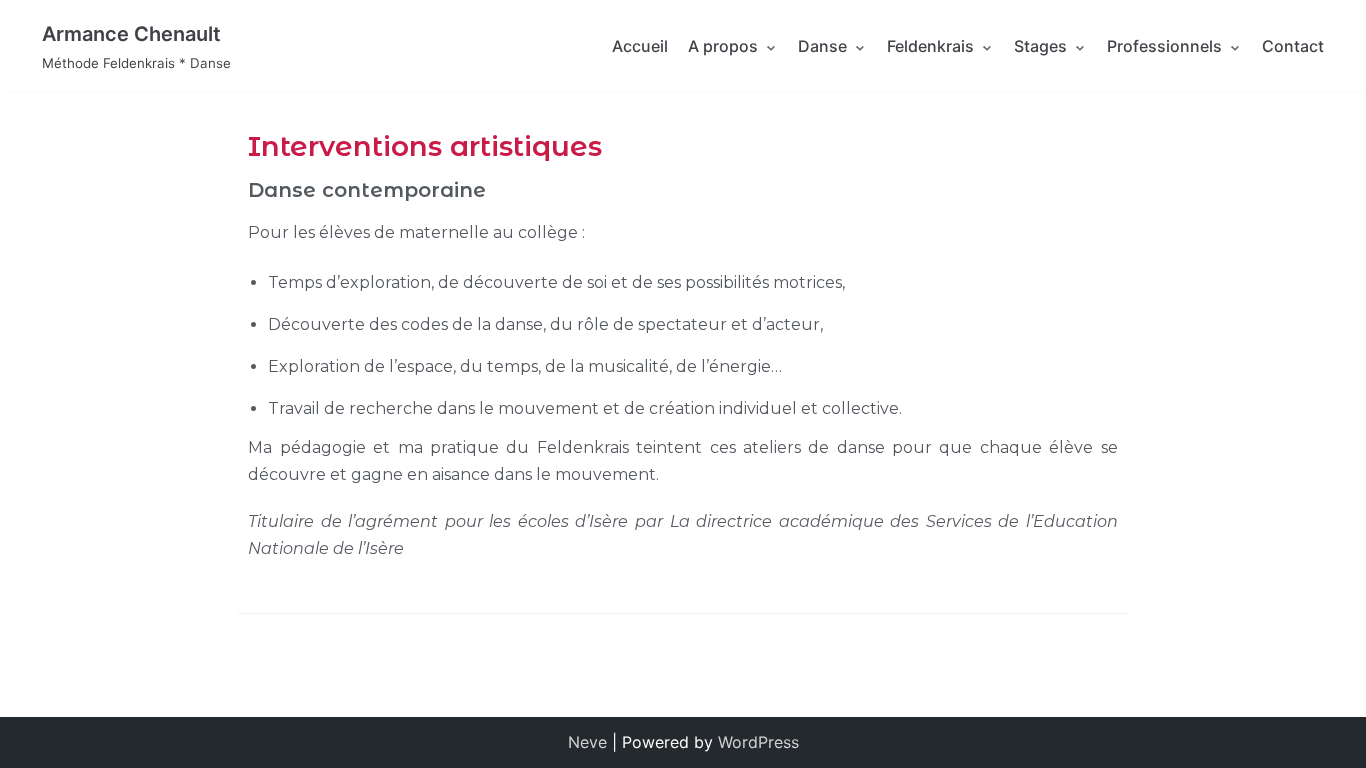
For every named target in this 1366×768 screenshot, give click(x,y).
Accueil (640, 46)
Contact (1293, 46)
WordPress (758, 742)
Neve (587, 742)
